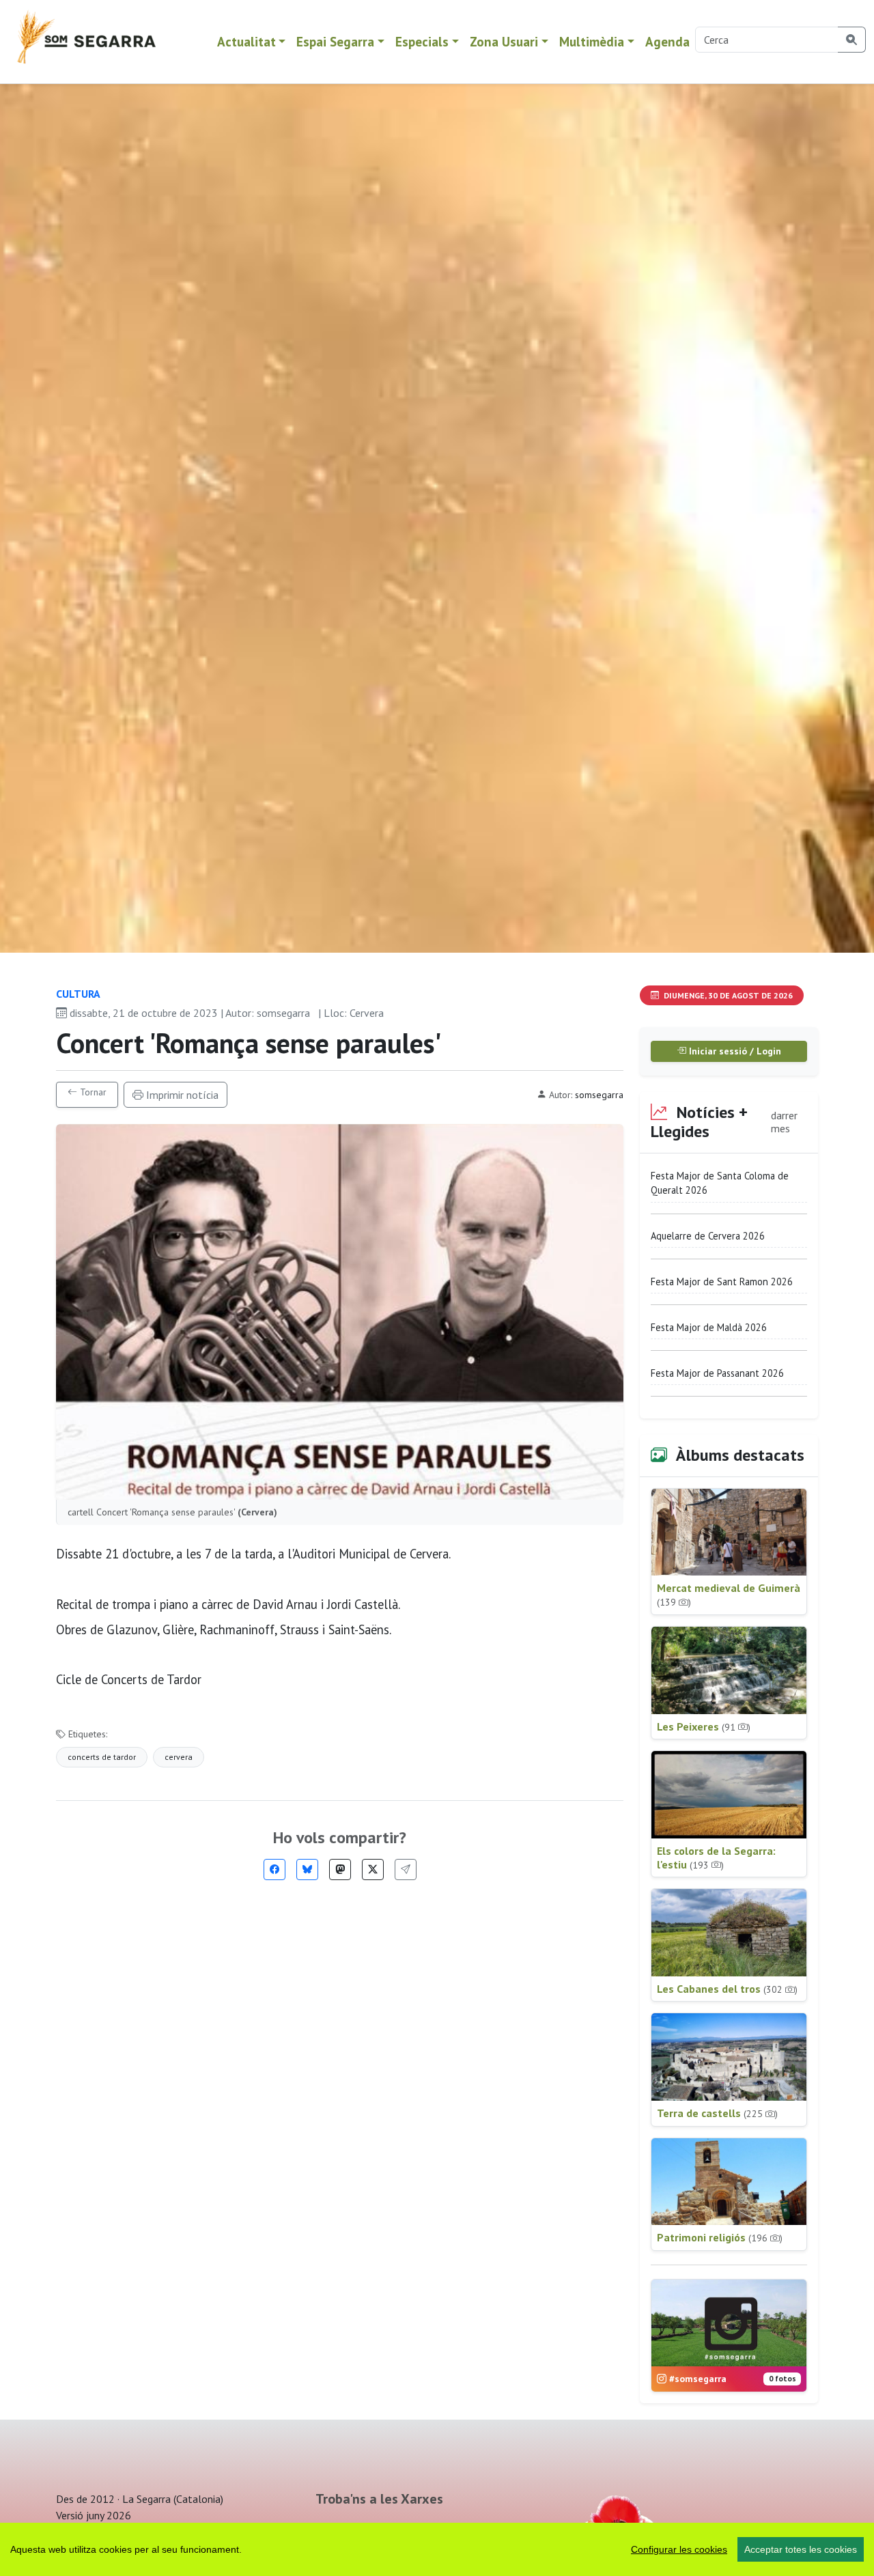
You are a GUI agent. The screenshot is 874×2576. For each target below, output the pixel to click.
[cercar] (852, 40)
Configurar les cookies (679, 2549)
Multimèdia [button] (592, 41)
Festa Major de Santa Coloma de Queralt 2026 (720, 1183)
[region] (437, 2549)
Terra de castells (717, 2113)
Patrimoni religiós (720, 2237)
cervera (179, 1757)
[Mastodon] (340, 1870)
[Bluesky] (307, 1870)
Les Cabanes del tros (727, 1989)
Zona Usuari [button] (504, 41)
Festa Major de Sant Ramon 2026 (722, 1282)
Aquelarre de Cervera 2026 (708, 1236)
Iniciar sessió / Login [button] (734, 1051)
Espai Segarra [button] (335, 41)
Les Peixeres (704, 1726)
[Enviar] (406, 1870)
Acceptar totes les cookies (801, 2549)
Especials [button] (422, 41)
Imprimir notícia (181, 1095)
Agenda (667, 41)
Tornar (92, 1092)
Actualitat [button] (246, 41)
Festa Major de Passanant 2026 (717, 1373)
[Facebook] (274, 1870)
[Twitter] (373, 1870)
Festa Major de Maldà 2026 (709, 1327)
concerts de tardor (102, 1757)
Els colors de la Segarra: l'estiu (716, 1858)
